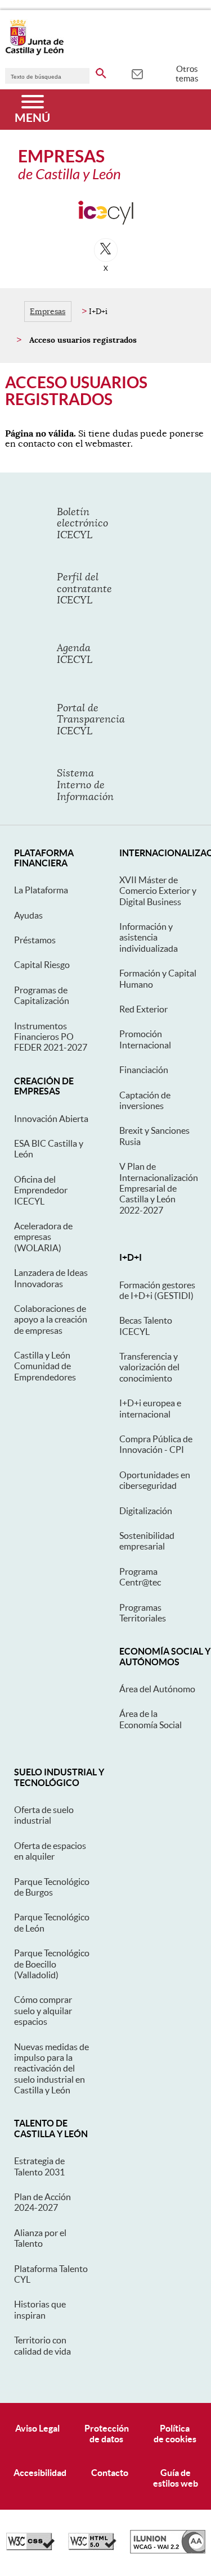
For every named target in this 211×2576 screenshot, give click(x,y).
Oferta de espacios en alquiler (50, 1851)
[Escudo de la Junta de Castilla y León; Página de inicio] (34, 53)
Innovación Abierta (51, 1119)
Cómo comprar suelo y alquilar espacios (43, 2011)
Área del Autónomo (157, 1689)
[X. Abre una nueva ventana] (106, 250)
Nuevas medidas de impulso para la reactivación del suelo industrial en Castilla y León (51, 2069)
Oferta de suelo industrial (44, 1815)
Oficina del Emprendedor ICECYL (41, 1190)
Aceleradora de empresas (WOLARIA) (43, 1237)
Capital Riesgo (42, 965)
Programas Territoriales (143, 1613)
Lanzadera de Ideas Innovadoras (51, 1278)
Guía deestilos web (176, 2478)
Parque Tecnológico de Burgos (52, 1887)
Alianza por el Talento (40, 2238)
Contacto (110, 2473)
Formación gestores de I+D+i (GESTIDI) (157, 1290)
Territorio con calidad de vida (42, 2345)
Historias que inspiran (40, 2309)
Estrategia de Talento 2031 (39, 2166)
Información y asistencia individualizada (149, 937)
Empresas (48, 311)
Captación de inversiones (145, 1100)
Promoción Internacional (145, 1039)
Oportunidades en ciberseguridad (155, 1480)
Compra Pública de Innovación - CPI (156, 1444)
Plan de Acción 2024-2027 (42, 2202)
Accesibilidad (40, 2473)
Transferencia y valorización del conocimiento (149, 1367)
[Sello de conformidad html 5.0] (92, 2547)
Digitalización (146, 1511)
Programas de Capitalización (42, 995)
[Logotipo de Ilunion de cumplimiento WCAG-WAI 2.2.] (168, 2551)
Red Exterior (143, 1009)
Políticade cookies (175, 2434)
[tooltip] (137, 73)
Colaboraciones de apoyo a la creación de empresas (51, 1319)
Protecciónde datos (107, 2434)
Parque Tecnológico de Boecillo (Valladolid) (52, 1964)
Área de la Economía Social (151, 1719)
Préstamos (35, 940)
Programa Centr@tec (140, 1577)
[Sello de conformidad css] (30, 2547)
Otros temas (187, 74)
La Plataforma (41, 890)
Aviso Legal (37, 2428)
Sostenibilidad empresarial (147, 1541)
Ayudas (28, 915)
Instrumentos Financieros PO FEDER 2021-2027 (51, 1037)
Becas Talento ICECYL (146, 1326)
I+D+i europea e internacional (150, 1408)
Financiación (144, 1070)
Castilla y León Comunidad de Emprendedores (45, 1366)
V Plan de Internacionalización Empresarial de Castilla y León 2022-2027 (159, 1188)
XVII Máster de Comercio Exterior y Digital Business (158, 891)
